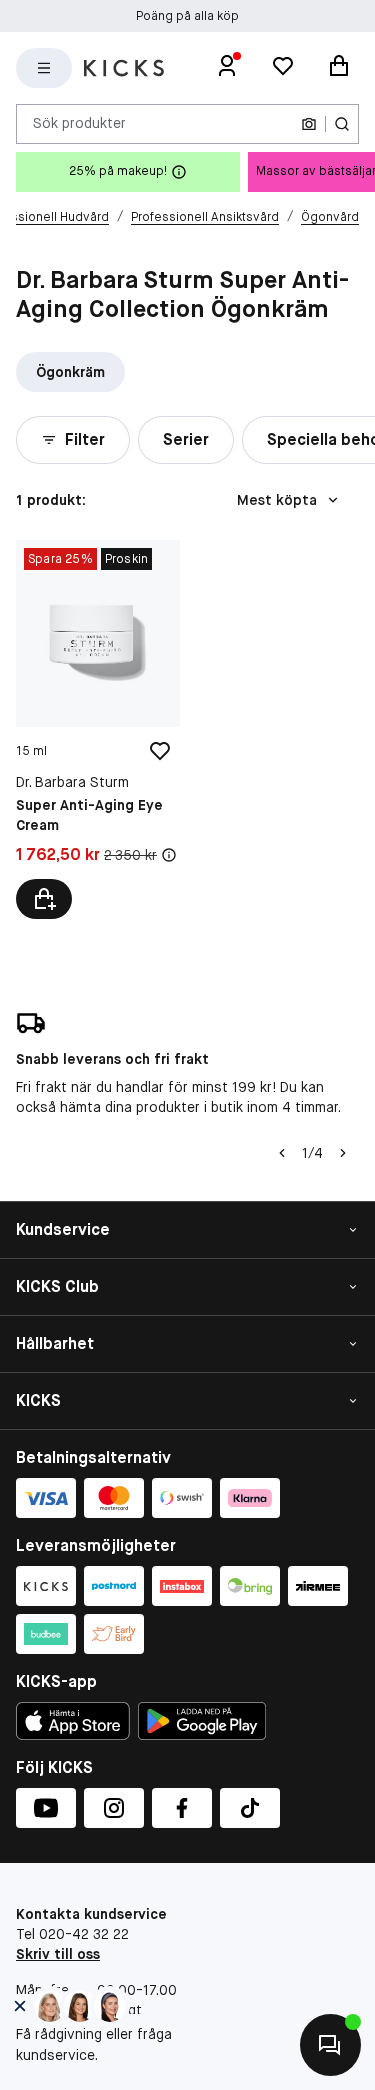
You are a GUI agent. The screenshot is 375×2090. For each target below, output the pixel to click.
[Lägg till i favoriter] (160, 751)
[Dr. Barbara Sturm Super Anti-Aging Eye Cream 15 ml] (98, 730)
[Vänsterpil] (282, 1153)
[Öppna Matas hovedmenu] (44, 68)
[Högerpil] (343, 1153)
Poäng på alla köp (187, 16)
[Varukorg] (339, 68)
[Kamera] (309, 124)
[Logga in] (227, 68)
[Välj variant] (44, 899)
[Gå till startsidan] (124, 68)
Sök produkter (79, 123)
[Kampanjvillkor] (169, 855)
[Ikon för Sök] (342, 124)
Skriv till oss (58, 1954)
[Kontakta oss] (330, 2045)
